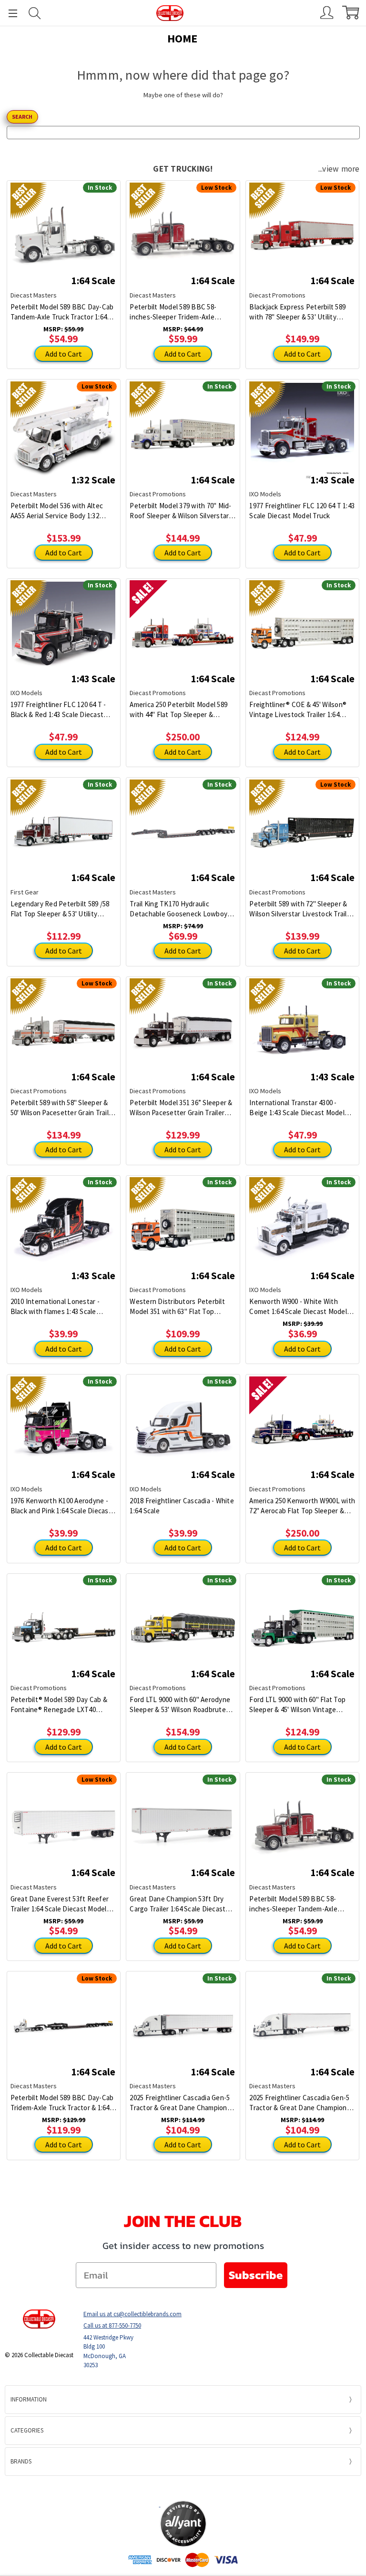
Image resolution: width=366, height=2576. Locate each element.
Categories (27, 2430)
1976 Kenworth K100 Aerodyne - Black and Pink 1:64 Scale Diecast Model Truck (61, 1506)
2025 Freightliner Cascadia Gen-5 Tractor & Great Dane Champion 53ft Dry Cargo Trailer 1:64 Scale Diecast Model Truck (299, 2103)
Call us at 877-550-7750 (112, 2325)
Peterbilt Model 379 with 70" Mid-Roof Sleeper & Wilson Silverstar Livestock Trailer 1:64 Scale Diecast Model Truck (180, 511)
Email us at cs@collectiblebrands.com (132, 2314)
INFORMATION (29, 2399)
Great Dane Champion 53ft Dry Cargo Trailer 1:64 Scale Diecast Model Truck (178, 1904)
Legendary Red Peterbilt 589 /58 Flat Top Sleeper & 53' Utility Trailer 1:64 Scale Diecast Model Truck (60, 909)
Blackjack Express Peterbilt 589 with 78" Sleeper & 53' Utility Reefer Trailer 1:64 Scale (297, 312)
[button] (183, 2488)
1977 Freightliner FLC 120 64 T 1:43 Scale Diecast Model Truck (302, 511)
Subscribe (256, 2275)
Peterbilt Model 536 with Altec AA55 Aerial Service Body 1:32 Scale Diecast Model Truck (57, 511)
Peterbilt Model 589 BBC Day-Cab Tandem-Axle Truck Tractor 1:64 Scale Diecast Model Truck (62, 312)
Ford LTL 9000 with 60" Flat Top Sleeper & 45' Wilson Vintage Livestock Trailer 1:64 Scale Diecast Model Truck (297, 1705)
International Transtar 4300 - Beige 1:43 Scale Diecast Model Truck (297, 1108)
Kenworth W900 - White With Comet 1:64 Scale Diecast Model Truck (298, 1307)
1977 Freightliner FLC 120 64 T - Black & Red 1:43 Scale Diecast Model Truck (58, 710)
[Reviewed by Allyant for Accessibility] (183, 2524)
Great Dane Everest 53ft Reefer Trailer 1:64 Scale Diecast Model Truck (60, 1904)
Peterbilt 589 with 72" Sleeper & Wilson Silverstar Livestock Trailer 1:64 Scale (301, 909)
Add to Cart (64, 354)
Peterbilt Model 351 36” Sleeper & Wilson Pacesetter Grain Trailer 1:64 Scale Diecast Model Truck (181, 1108)
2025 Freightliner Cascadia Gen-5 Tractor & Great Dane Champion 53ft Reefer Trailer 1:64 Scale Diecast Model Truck (180, 2103)
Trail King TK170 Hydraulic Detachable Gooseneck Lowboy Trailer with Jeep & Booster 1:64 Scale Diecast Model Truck (179, 909)
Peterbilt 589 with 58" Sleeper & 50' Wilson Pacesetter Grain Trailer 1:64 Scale (63, 1108)
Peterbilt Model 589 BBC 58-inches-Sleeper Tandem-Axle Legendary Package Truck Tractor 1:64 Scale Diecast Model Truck (301, 1904)
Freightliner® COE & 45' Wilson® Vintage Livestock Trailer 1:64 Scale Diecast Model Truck (298, 710)
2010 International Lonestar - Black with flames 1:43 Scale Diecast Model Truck (55, 1307)
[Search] (35, 13)
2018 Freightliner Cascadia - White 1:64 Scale (182, 1506)
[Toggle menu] (9, 13)
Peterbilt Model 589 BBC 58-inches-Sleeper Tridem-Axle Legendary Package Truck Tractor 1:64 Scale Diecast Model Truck (181, 312)
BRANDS (21, 2461)
